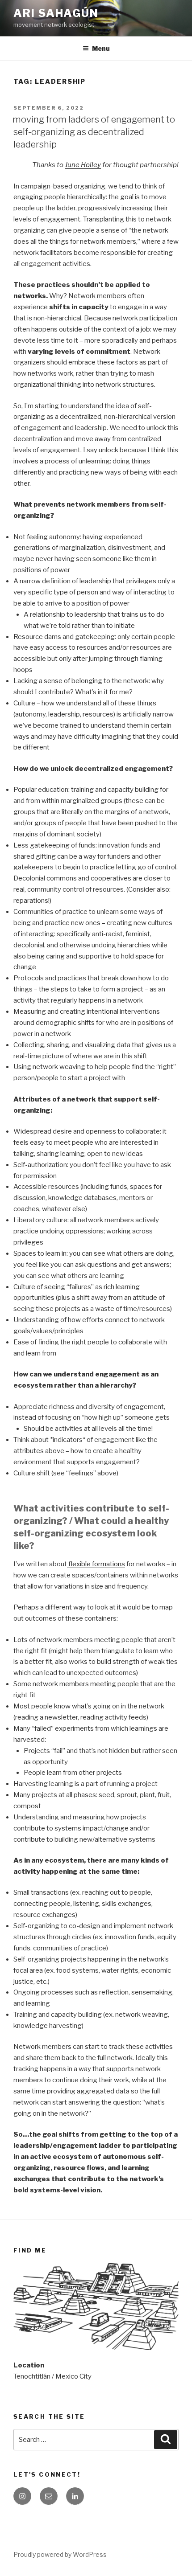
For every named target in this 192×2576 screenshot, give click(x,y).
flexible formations (96, 1564)
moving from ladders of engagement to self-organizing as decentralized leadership (94, 132)
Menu (101, 48)
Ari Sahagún (56, 13)
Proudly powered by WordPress (60, 2554)
